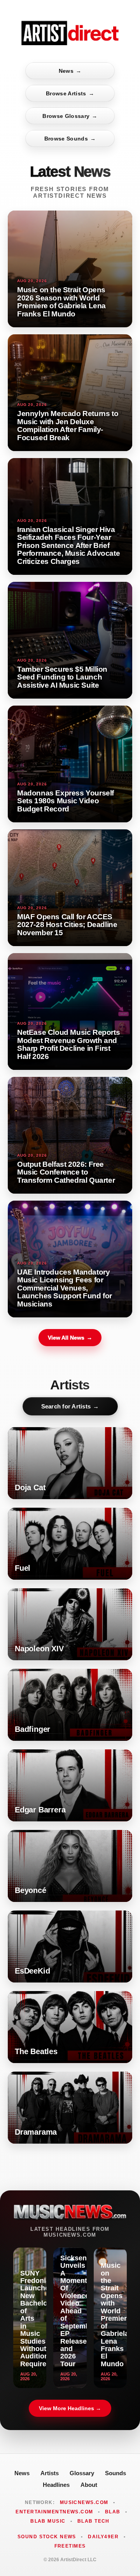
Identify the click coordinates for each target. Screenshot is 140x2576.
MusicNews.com (84, 2502)
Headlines (56, 2485)
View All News (70, 1338)
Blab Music (48, 2521)
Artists (50, 2473)
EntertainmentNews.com (54, 2512)
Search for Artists (70, 1406)
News (70, 71)
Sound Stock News (47, 2537)
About (89, 2485)
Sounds (115, 2473)
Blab (113, 2512)
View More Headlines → (70, 2408)
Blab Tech (94, 2521)
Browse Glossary (70, 116)
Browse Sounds (70, 139)
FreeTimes (70, 2546)
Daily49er (103, 2537)
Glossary (82, 2473)
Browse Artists (70, 93)
